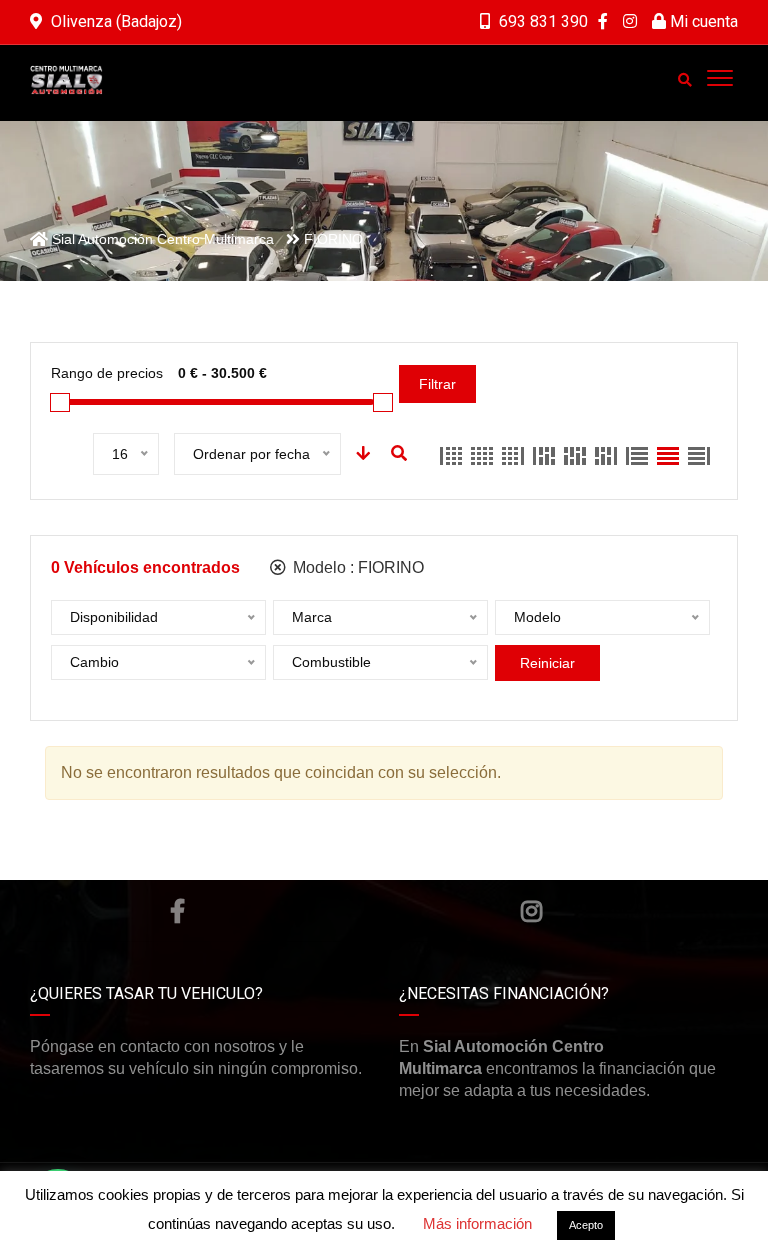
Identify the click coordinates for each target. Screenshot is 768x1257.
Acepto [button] (586, 1225)
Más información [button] (477, 1223)
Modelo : (356, 567)
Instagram (531, 911)
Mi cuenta (702, 21)
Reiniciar (547, 663)
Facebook (177, 911)
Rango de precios (107, 373)
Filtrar (437, 384)
